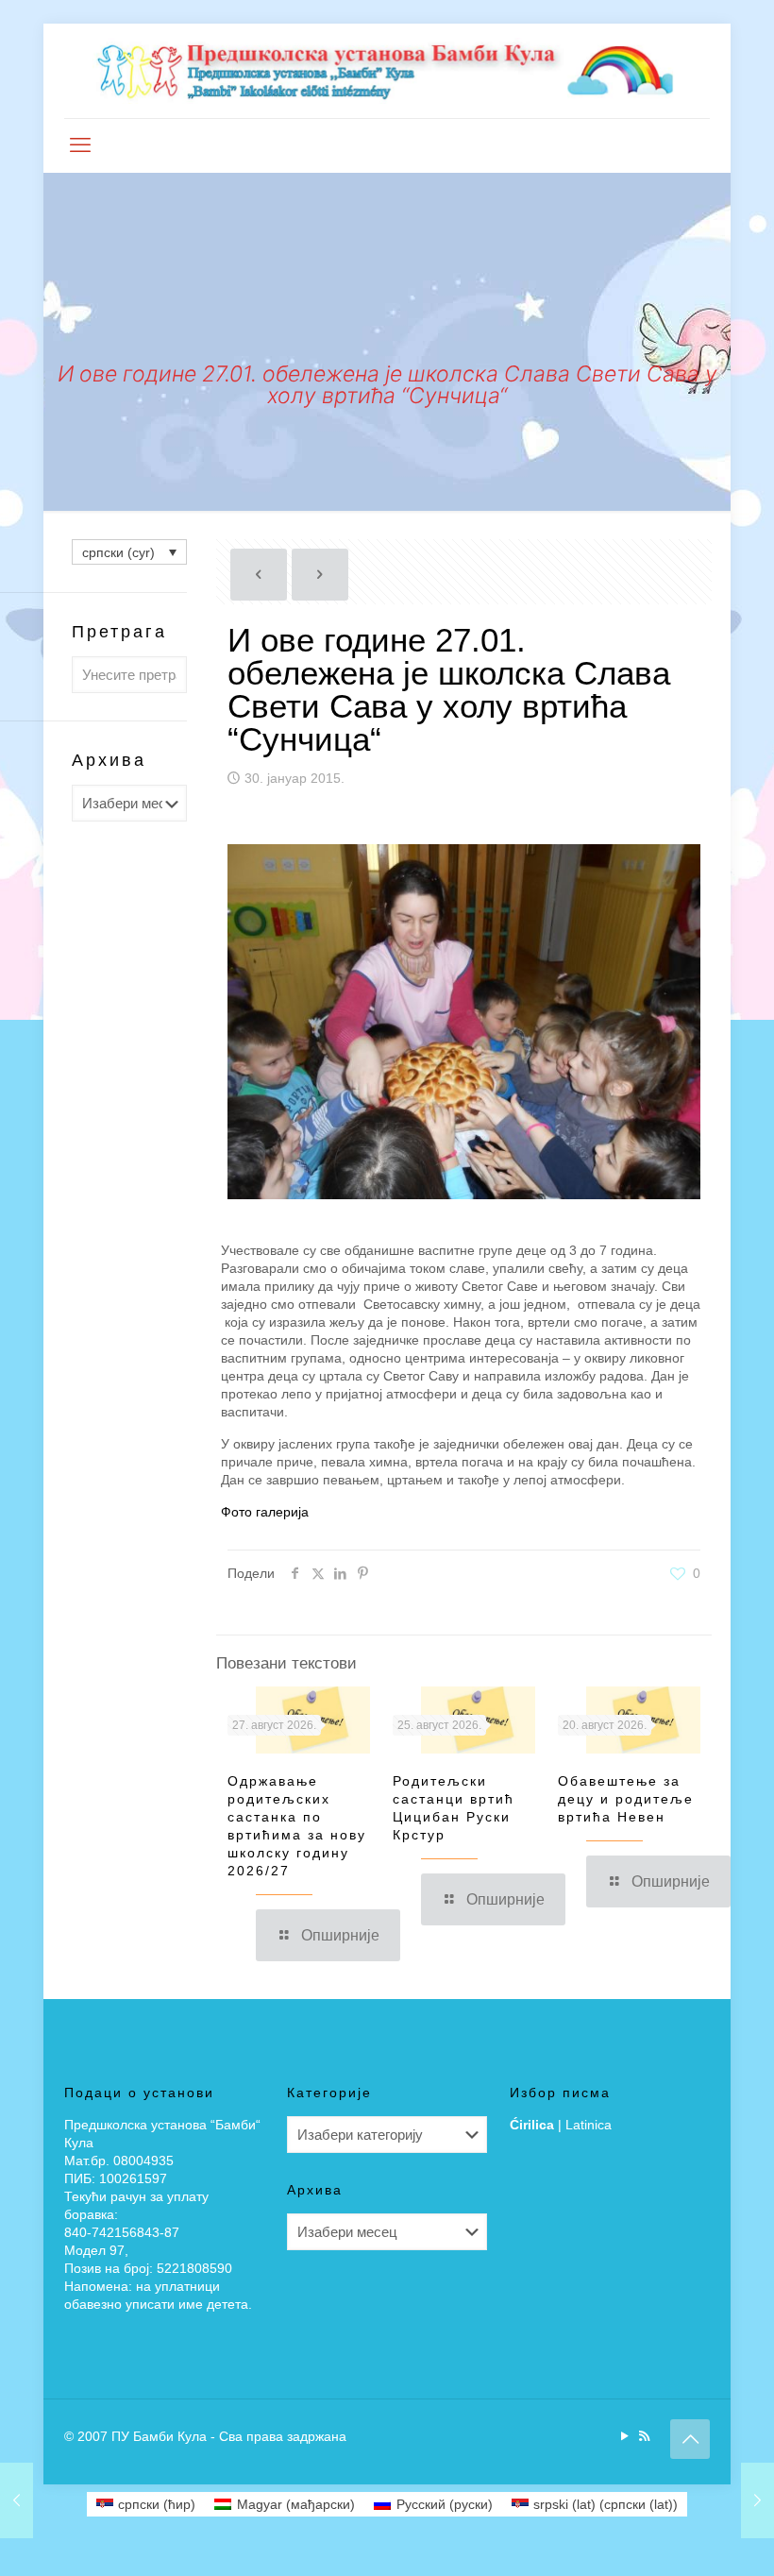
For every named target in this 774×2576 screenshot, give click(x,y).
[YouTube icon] (624, 2436)
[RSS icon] (644, 2436)
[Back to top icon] (690, 2439)
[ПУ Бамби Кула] (387, 71)
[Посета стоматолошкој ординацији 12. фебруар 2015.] (757, 2500)
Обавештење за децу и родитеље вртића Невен (626, 1799)
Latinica (589, 2125)
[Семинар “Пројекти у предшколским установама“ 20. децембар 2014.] (17, 2500)
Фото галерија (265, 1512)
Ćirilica (532, 2125)
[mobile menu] (80, 145)
